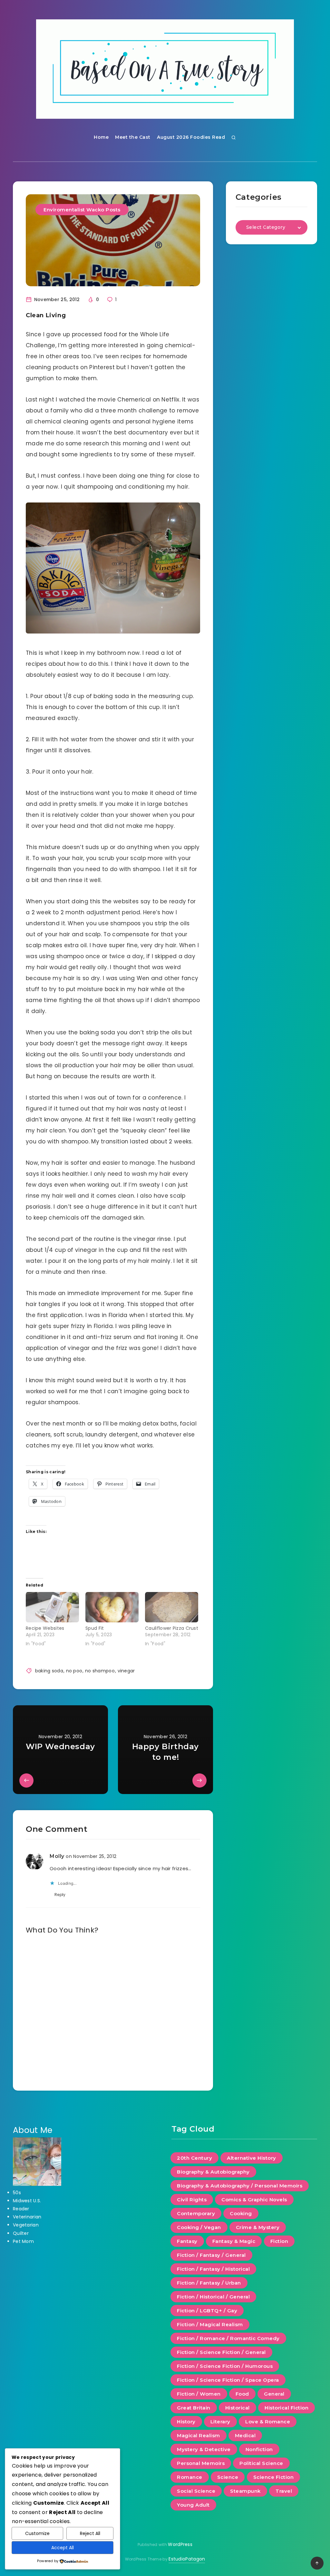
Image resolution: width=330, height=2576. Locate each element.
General (274, 2394)
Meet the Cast (133, 137)
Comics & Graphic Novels (254, 2200)
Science (228, 2477)
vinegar (126, 1671)
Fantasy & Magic (234, 2241)
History (186, 2422)
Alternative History (252, 2158)
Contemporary (196, 2213)
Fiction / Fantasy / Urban (209, 2283)
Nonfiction (259, 2449)
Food (242, 2394)
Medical (245, 2435)
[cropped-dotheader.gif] (165, 69)
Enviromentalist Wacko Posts (82, 210)
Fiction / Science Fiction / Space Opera (228, 2380)
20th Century (194, 2158)
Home (101, 137)
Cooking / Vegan (199, 2227)
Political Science (261, 2463)
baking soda (49, 1671)
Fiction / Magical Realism (210, 2324)
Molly (57, 1856)
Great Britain (194, 2408)
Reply (60, 1895)
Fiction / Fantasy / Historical (213, 2269)
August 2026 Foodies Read (191, 137)
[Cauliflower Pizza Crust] (172, 1607)
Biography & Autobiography (213, 2172)
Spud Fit (95, 1628)
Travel (284, 2491)
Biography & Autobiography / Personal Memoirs (240, 2186)
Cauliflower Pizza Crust (172, 1628)
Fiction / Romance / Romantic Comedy (228, 2338)
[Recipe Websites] (52, 1607)
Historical (238, 2408)
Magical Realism (199, 2435)
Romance (190, 2477)
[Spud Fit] (112, 1607)
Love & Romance (268, 2422)
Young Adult (193, 2505)
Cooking (241, 2213)
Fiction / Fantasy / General (211, 2255)
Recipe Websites (45, 1628)
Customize (37, 2533)
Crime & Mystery (258, 2227)
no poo (74, 1671)
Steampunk (245, 2491)
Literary (220, 2422)
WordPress (180, 2544)
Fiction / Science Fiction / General (221, 2352)
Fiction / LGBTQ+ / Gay (207, 2311)
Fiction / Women (199, 2394)
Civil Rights (192, 2200)
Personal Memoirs (201, 2463)
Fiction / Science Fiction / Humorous (225, 2366)
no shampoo (100, 1671)
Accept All (63, 2548)
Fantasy (187, 2241)
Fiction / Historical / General (213, 2297)
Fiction (279, 2241)
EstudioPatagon (187, 2559)
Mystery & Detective (204, 2449)
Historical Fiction (286, 2408)
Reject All (90, 2533)
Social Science (196, 2491)
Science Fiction (274, 2477)
